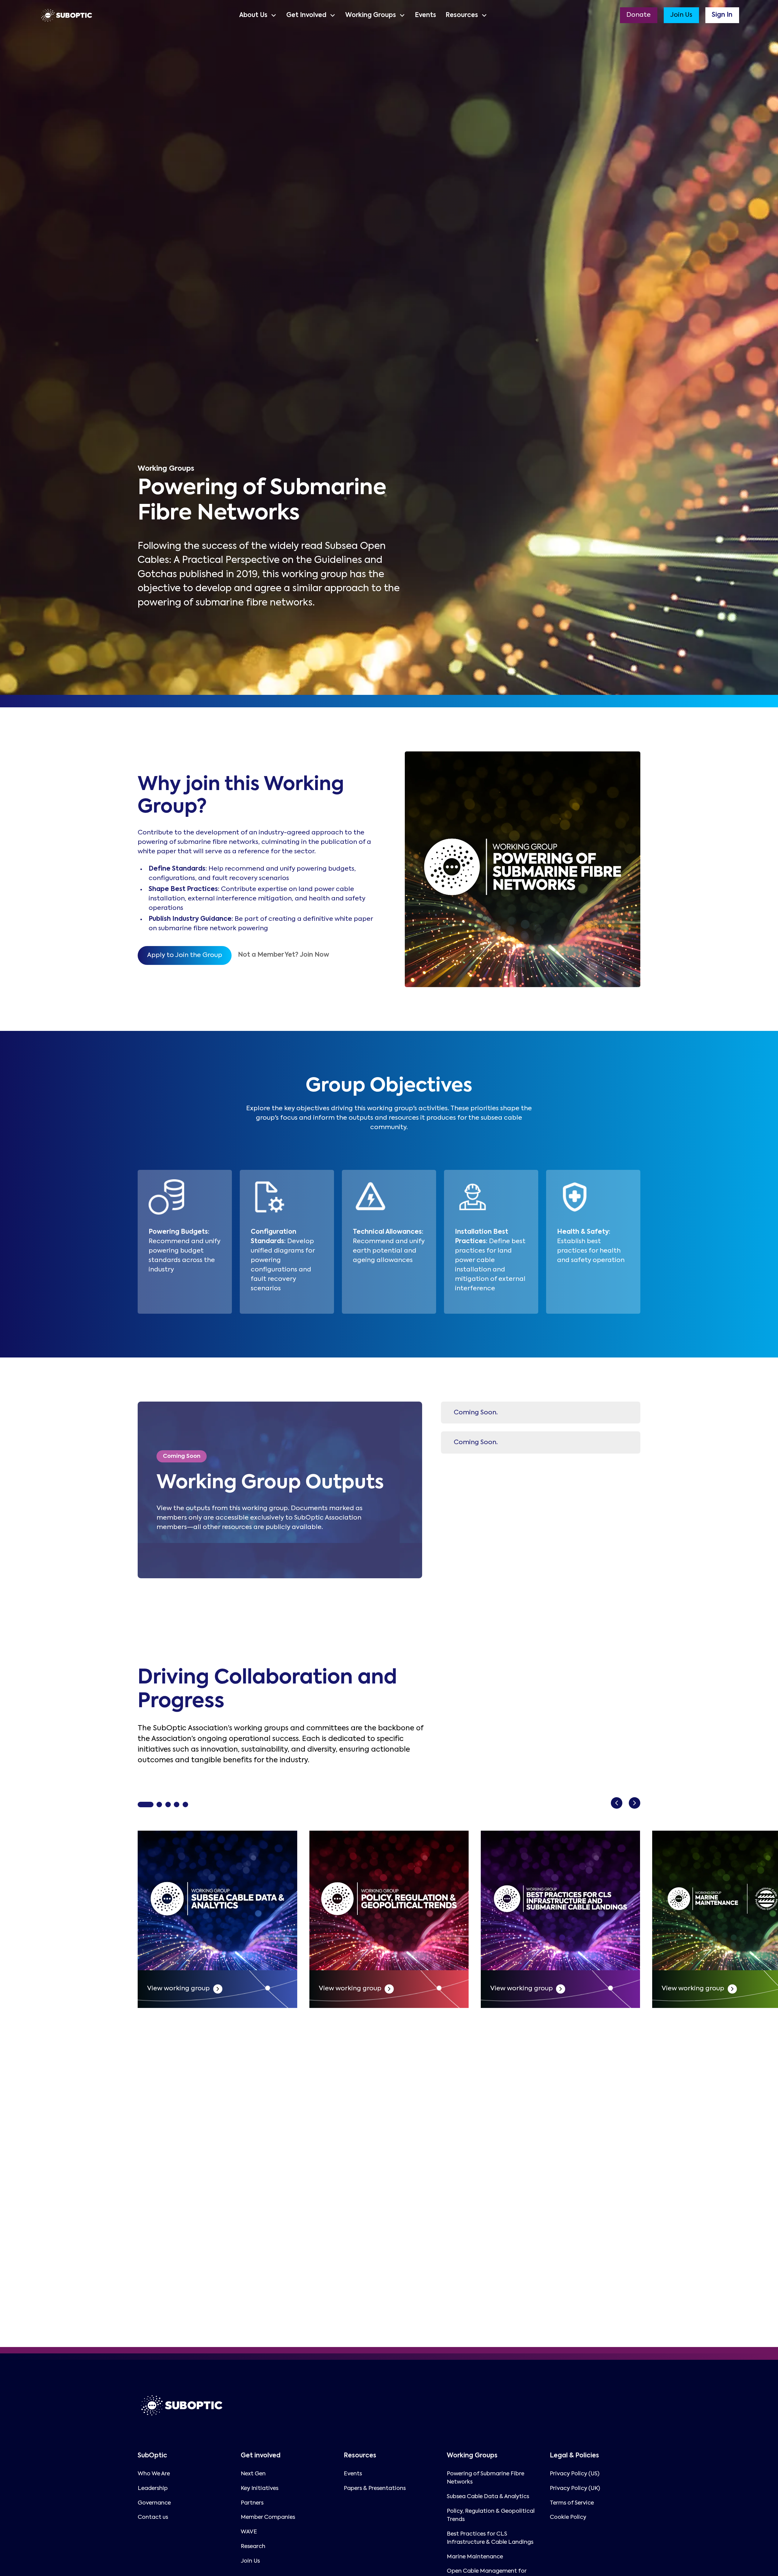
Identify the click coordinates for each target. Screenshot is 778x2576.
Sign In (722, 15)
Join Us (681, 15)
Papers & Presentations (375, 2488)
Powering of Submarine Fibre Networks (485, 2478)
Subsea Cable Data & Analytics (488, 2497)
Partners (252, 2503)
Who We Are (154, 2474)
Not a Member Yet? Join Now (284, 955)
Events (425, 15)
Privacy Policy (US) (575, 2474)
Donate (639, 15)
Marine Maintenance (475, 2557)
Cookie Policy (568, 2517)
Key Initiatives (260, 2488)
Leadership (153, 2488)
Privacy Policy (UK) (575, 2488)
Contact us (153, 2517)
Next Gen (253, 2474)
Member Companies (268, 2517)
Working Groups (371, 15)
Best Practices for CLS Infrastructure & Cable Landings (490, 2538)
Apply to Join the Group (185, 955)
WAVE (249, 2532)
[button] (258, 15)
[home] (67, 15)
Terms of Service (572, 2503)
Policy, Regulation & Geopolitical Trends (491, 2515)
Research (253, 2547)
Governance (154, 2503)
